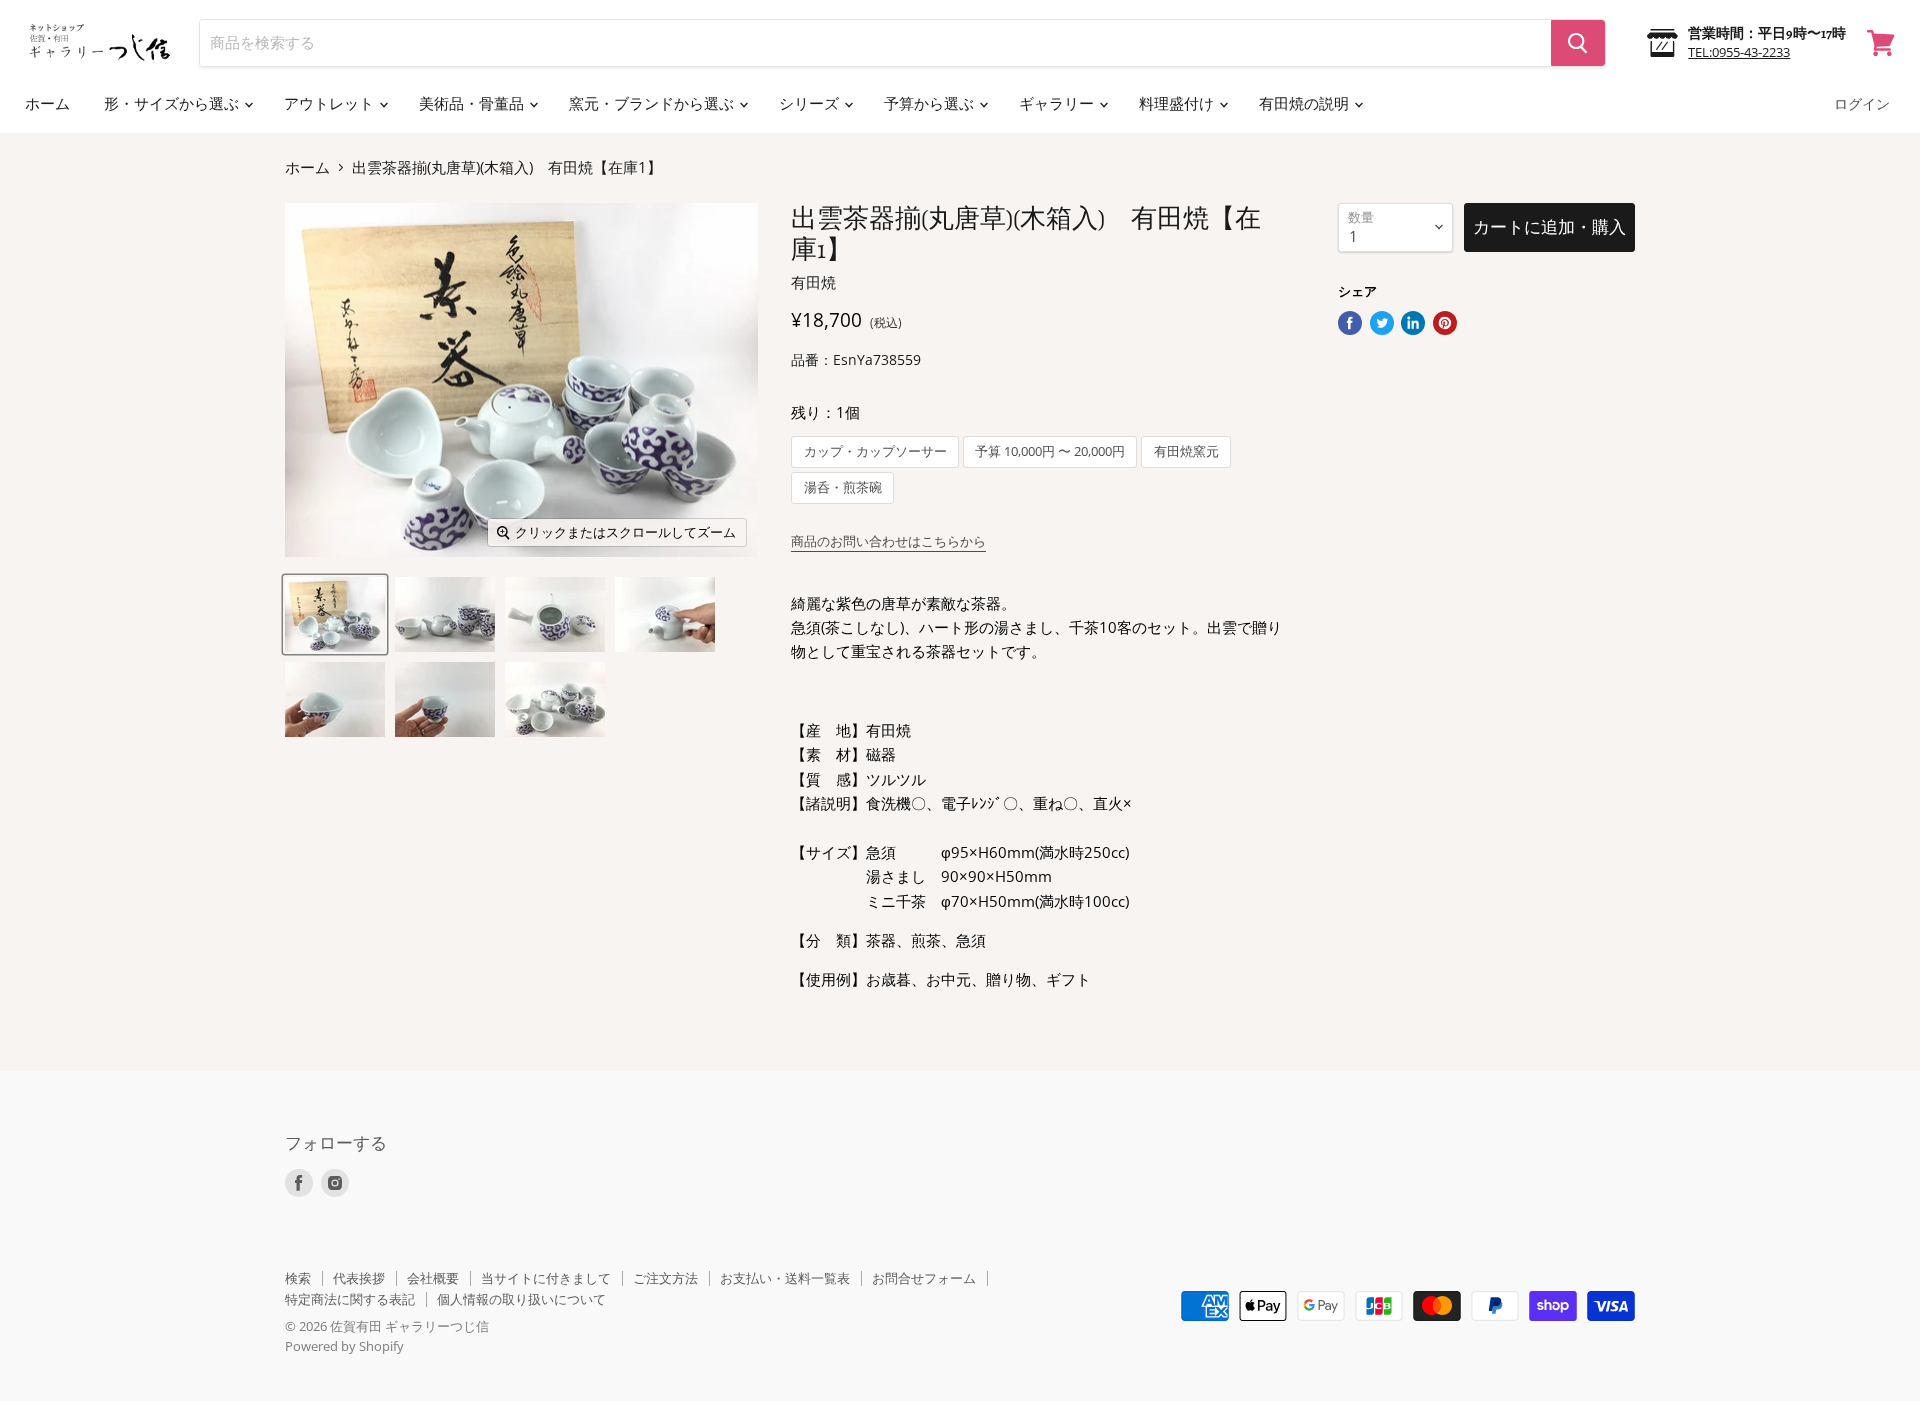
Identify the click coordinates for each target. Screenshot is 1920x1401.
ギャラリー (1058, 104)
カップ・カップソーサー (875, 451)
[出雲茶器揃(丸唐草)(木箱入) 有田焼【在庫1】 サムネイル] (335, 614)
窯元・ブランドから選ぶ (653, 104)
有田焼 (813, 282)
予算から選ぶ (930, 104)
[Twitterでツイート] (1382, 323)
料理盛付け (1178, 104)
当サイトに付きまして (546, 1278)
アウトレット (330, 104)
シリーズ (810, 104)
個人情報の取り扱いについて (521, 1299)
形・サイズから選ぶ (173, 104)
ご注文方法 (665, 1278)
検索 (298, 1278)
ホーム (47, 104)
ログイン (1862, 104)
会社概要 (433, 1278)
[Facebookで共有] (1350, 323)
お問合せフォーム (924, 1278)
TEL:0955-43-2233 (1739, 52)
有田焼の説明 (1305, 104)
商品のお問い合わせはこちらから (888, 541)
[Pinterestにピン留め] (1445, 323)
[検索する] (1578, 43)
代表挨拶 (359, 1278)
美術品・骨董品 (473, 104)
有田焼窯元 (1186, 451)
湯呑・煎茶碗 (843, 487)
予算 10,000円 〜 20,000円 (1050, 451)
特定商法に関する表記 (350, 1299)
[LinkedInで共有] (1413, 323)
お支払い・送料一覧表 (785, 1278)
